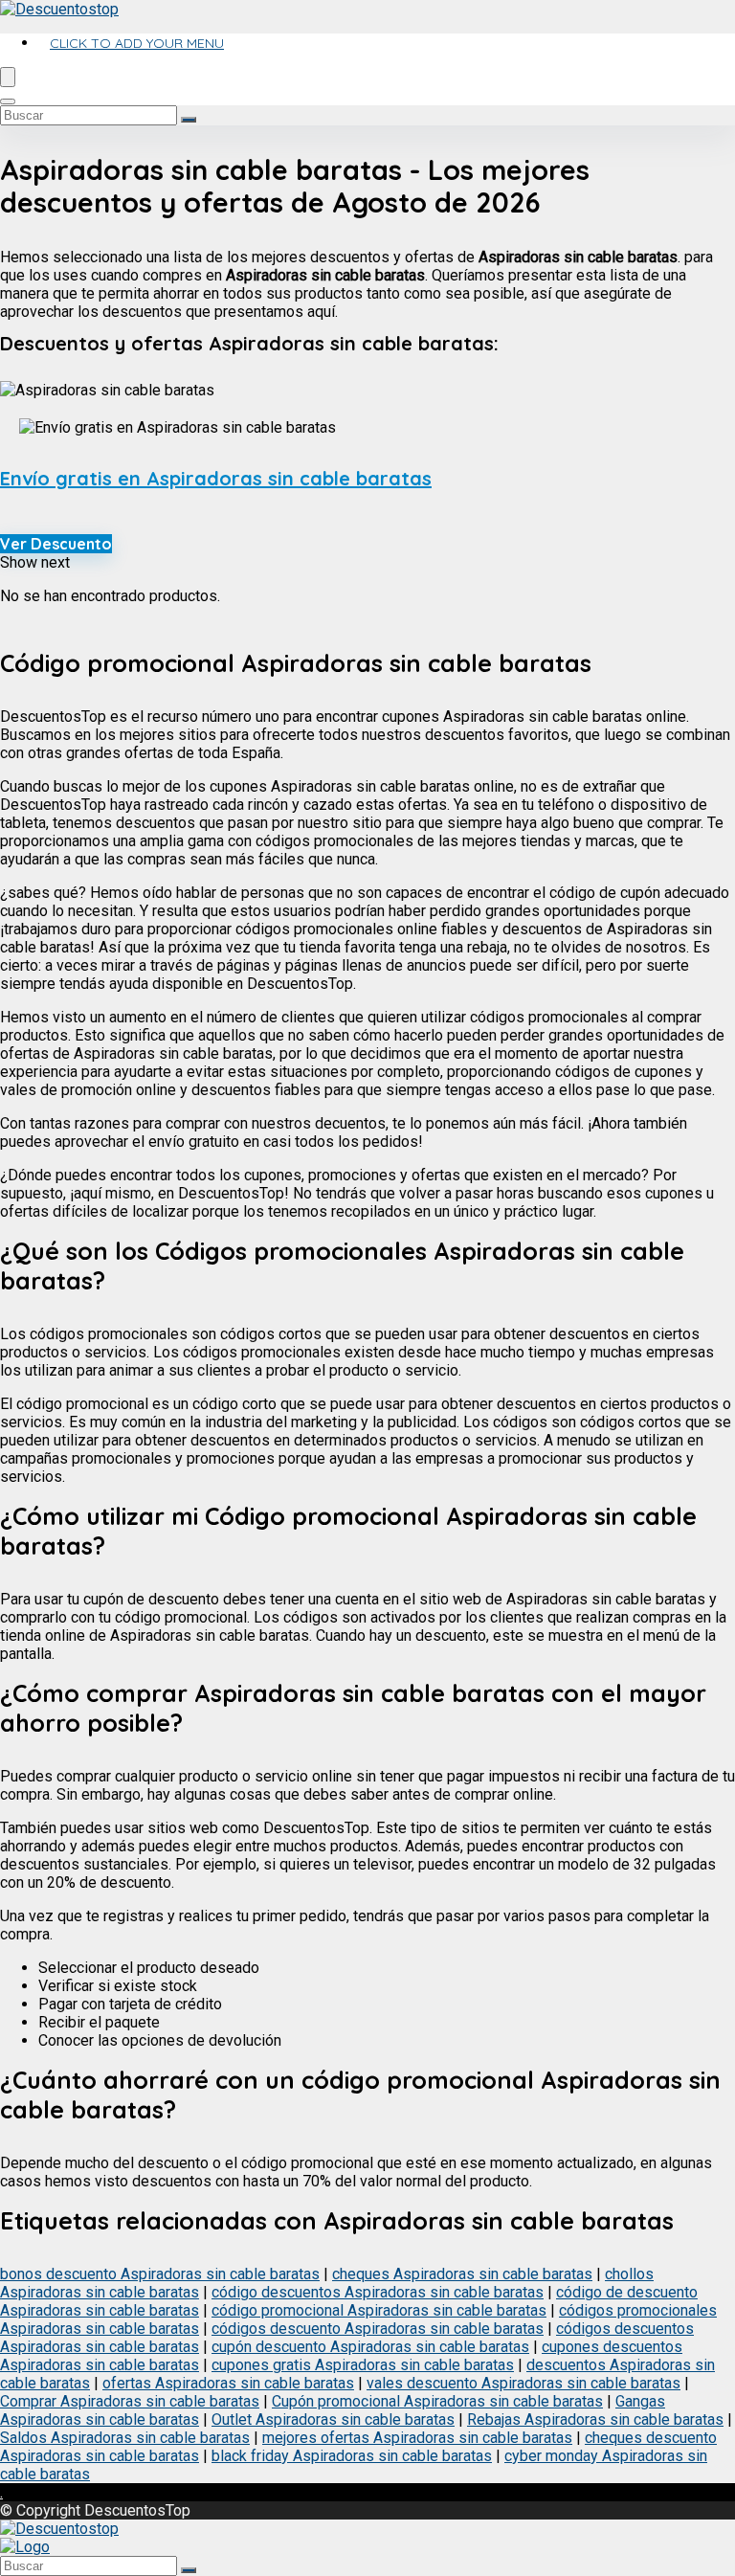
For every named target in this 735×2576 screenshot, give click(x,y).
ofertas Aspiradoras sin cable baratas (228, 2383)
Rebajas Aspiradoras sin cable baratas (595, 2419)
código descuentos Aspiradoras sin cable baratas (378, 2292)
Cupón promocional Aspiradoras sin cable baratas (437, 2401)
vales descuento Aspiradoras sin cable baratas (523, 2383)
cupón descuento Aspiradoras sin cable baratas (370, 2347)
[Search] (8, 101)
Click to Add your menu (137, 43)
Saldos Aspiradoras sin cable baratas (125, 2438)
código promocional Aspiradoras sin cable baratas (379, 2310)
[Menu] (8, 77)
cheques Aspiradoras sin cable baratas (462, 2274)
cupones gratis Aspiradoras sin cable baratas (363, 2365)
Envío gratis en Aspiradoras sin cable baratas (216, 478)
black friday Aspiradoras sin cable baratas (352, 2456)
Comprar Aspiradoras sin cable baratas (130, 2401)
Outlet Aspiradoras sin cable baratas (333, 2419)
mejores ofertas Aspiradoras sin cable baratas (417, 2438)
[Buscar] (189, 120)
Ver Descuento (56, 544)
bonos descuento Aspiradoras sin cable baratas (160, 2274)
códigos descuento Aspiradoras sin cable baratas (378, 2329)
